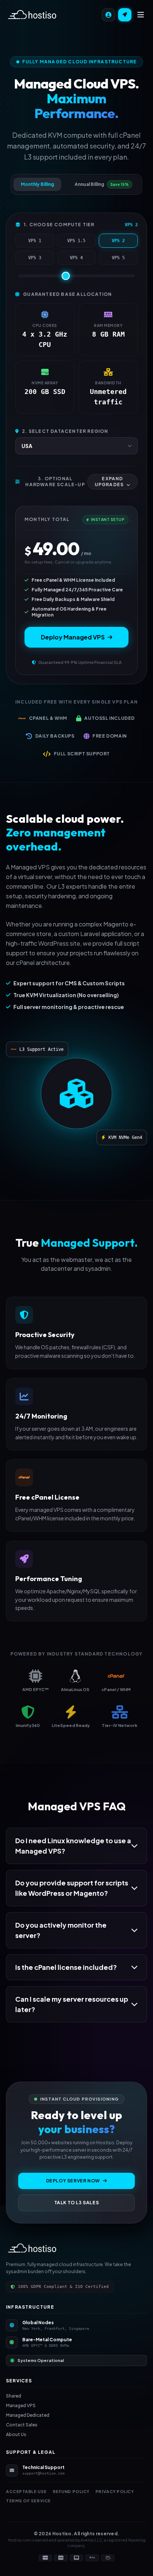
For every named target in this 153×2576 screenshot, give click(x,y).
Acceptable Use (26, 2491)
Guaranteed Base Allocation (67, 294)
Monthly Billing (37, 184)
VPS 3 (35, 258)
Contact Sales (22, 2425)
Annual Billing (102, 184)
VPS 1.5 (76, 241)
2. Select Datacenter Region (65, 431)
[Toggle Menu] (141, 15)
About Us (16, 2434)
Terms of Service (28, 2501)
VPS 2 (118, 241)
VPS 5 (118, 258)
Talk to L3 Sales (77, 2203)
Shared (14, 2396)
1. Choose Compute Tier (59, 225)
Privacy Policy (115, 2491)
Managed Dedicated (28, 2415)
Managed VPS (21, 2405)
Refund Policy (71, 2491)
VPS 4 (76, 258)
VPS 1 (35, 241)
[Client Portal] (108, 15)
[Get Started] (125, 15)
